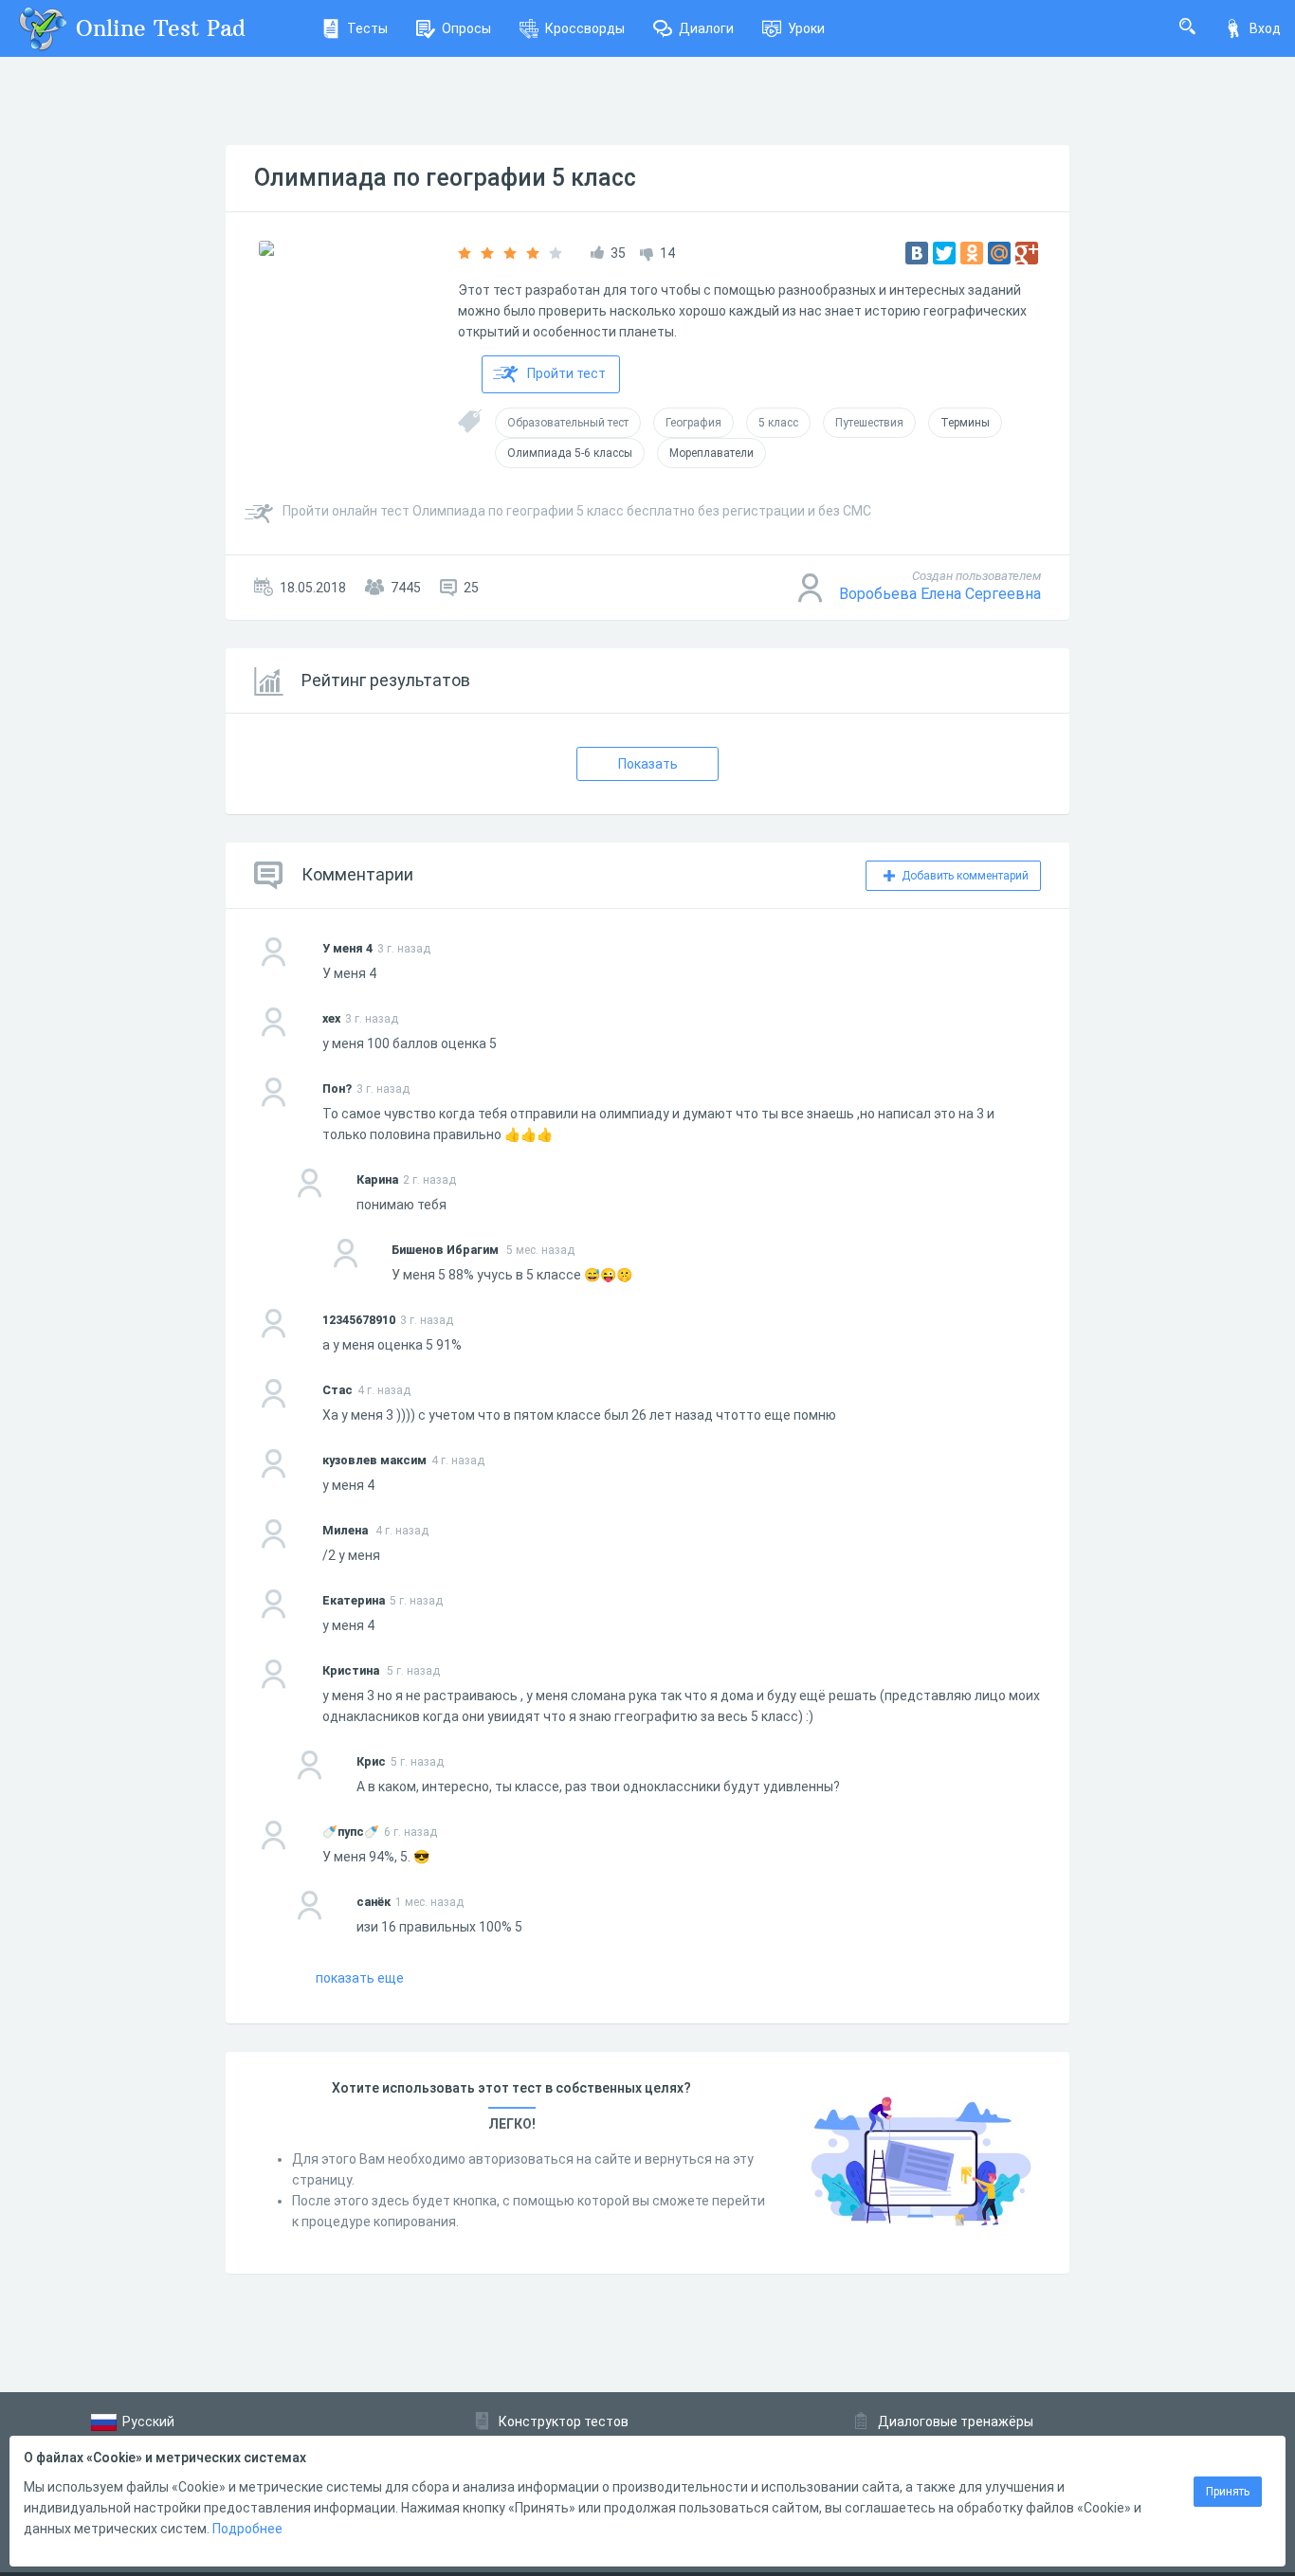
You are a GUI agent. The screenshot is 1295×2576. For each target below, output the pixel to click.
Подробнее (247, 2529)
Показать (648, 764)
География (693, 423)
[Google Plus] (1027, 253)
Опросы (466, 28)
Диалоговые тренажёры (956, 2422)
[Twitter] (944, 253)
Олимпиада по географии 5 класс (445, 178)
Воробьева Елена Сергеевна (940, 594)
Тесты (367, 28)
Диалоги (706, 28)
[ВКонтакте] (917, 253)
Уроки (806, 28)
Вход (1265, 28)
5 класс (778, 423)
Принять (1228, 2492)
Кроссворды (585, 28)
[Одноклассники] (972, 253)
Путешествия (869, 423)
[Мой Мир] (999, 253)
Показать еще (360, 1978)
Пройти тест (566, 373)
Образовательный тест (568, 423)
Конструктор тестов (564, 2422)
